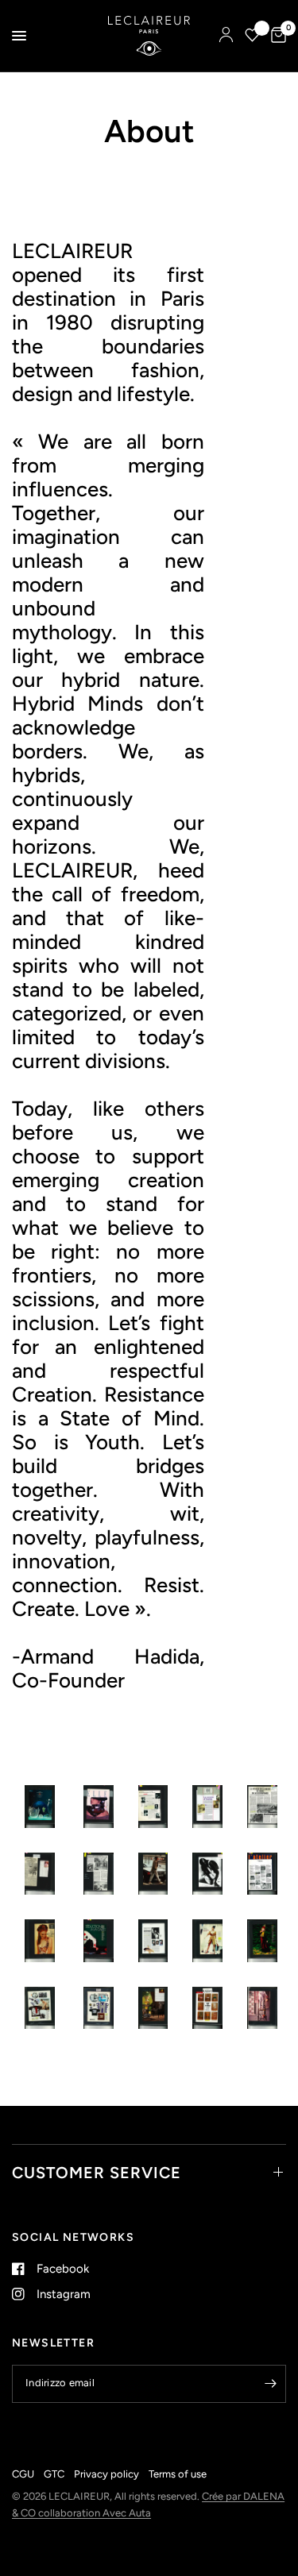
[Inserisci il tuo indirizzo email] (270, 2384)
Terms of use (178, 2474)
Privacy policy (106, 2474)
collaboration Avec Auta (95, 2513)
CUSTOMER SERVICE (97, 2173)
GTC (54, 2474)
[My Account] (226, 36)
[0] (276, 36)
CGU (23, 2474)
